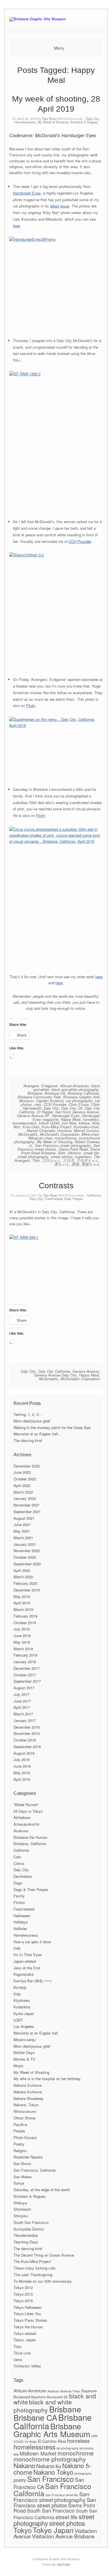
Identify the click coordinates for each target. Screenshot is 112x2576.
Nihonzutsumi (25, 2111)
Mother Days (24, 2052)
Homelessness (25, 122)
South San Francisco (31, 2222)
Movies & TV (24, 2059)
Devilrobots (23, 1876)
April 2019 (22, 1603)
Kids (68, 1199)
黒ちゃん (62, 1164)
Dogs (18, 1883)
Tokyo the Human (28, 2327)
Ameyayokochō (26, 1824)
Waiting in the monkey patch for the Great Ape (52, 1427)
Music (19, 2066)
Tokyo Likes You (27, 2314)
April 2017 (22, 1707)
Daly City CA (72, 1108)
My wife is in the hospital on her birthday (47, 2079)
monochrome (65, 1138)
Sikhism (74, 1153)
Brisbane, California (30, 1844)
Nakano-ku (49, 2466)
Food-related (54, 1199)
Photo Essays (25, 2137)
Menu (59, 48)
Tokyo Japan (53, 2530)
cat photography (79, 1101)
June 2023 (22, 1472)
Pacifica (20, 2124)
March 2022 (23, 1492)
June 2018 (22, 1636)
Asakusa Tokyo (70, 2391)
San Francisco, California (34, 2170)
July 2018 (22, 1629)
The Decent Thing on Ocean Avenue (44, 2255)
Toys (18, 2346)
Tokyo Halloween (28, 2307)
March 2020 (23, 1577)
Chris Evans (79, 1104)
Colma (19, 1863)
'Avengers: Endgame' (40, 1086)
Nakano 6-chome (28, 2092)
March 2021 (23, 1538)
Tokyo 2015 (23, 2301)
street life (91, 1153)
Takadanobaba (26, 2235)
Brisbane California (83, 1093)
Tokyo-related (25, 2333)
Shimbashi (22, 2209)
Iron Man (69, 1123)
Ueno (18, 2359)
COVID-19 (21, 2442)
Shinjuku (21, 2216)
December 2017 (27, 1668)
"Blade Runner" (26, 1805)
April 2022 (22, 1485)
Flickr (31, 705)
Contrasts (56, 1186)
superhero (83, 1157)
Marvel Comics (86, 1130)
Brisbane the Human (30, 1837)
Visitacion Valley (27, 2366)
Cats (17, 1857)
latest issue (60, 206)
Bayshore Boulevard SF (50, 2397)
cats (38, 1104)
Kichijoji (20, 1987)
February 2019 (25, 1616)
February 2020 (25, 1583)
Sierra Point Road (73, 1149)
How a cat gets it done (32, 1942)
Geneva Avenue (86, 1112)
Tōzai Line (22, 2353)
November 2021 (27, 1505)
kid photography (67, 2448)
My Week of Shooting (53, 122)
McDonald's (28, 1134)
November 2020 (27, 1551)
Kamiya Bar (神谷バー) (32, 1981)
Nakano (24, 2465)
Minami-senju (25, 2040)
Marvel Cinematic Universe (49, 1130)
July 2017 (22, 1694)
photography (83, 2473)
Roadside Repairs (28, 2157)
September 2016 (27, 1747)
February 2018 (25, 1655)
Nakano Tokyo (53, 2472)
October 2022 (25, 1479)
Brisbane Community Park (39, 1097)
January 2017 (25, 1720)
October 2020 (25, 1557)
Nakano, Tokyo (26, 2105)
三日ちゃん (51, 1160)
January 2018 (25, 1662)
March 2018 (23, 1649)
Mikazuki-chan (40, 1138)
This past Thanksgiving (33, 2275)
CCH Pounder (80, 541)
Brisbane (35, 1093)
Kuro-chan (31, 1127)
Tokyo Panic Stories (30, 2320)
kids (16, 2454)
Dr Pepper (45, 1112)
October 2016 (25, 1740)
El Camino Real (52, 2441)
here (17, 226)
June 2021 (22, 1524)
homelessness (24, 1123)
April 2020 (22, 1570)
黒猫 (75, 1164)
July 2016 (22, 1759)
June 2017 (22, 1701)
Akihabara (22, 1817)
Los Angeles (24, 2026)
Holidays (21, 1922)
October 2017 (25, 1675)
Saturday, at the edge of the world (41, 2190)
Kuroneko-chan (86, 1127)
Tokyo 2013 (23, 2294)
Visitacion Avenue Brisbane (63, 2536)
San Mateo (23, 2177)
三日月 (68, 1160)
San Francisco (51, 2479)
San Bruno (22, 2164)
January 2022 (25, 1498)
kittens (84, 1123)
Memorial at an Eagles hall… (37, 1434)
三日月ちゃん (88, 1160)
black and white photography (75, 1089)
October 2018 (25, 1623)
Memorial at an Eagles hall (36, 2033)
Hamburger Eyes (27, 193)
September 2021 (27, 1512)
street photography (33, 1157)
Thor (36, 1160)
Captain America (50, 1101)
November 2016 (27, 1733)
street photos (62, 1157)
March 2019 (23, 1609)
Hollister (20, 1928)
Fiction (19, 1902)
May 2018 (22, 1642)
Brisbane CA (55, 1093)
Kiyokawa (22, 2000)
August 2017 (24, 1688)
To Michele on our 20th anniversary (43, 2281)
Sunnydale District (29, 2229)
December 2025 (27, 1466)
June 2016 (22, 1766)
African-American (74, 1086)
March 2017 (23, 1714)
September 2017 (27, 1681)
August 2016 (24, 1753)
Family (19, 1896)
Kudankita (22, 2007)
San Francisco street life (62, 2495)
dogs (33, 2441)
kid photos (86, 2448)
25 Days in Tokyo (28, 1811)
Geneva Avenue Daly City (55, 1375)
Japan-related (25, 1961)
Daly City (92, 119)
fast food (63, 1112)
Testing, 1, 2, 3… (28, 1414)
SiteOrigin (64, 2564)
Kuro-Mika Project (57, 1127)
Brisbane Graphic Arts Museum (52, 2430)
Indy (17, 1948)
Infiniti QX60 (49, 1123)
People (78, 1199)
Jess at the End (27, 1968)
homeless (91, 1119)
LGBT (18, 2020)
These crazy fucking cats (35, 2268)
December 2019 (27, 1590)
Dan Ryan (49, 119)
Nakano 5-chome (28, 2085)
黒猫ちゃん (91, 1164)
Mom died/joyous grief (32, 1421)
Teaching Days (26, 2242)
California (94, 1195)
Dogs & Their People (31, 1889)
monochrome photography (50, 2459)
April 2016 (22, 1779)
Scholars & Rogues (84, 122)
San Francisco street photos (55, 2502)
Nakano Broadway (29, 2098)
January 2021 (25, 1544)
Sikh (61, 1153)
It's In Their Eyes (28, 1955)
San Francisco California (52, 2489)
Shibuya (20, 2203)
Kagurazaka (23, 1974)
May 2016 (22, 1773)
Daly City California (54, 1371)
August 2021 (24, 1518)
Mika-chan (90, 1134)
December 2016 (27, 1727)
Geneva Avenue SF (33, 1116)
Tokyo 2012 (23, 2287)
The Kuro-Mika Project (32, 2261)
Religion (20, 2151)
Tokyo (23, 2530)
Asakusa (21, 1831)
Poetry (19, 2144)
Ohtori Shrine (24, 2118)
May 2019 (22, 1596)
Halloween (22, 1916)
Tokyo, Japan (25, 2340)
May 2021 (22, 1531)
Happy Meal (71, 1119)
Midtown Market (38, 2453)
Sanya (19, 2183)
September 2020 (27, 1564)
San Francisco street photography (63, 1145)
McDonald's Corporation (60, 1134)
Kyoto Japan (24, 2013)
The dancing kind (28, 1440)
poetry (20, 2480)
